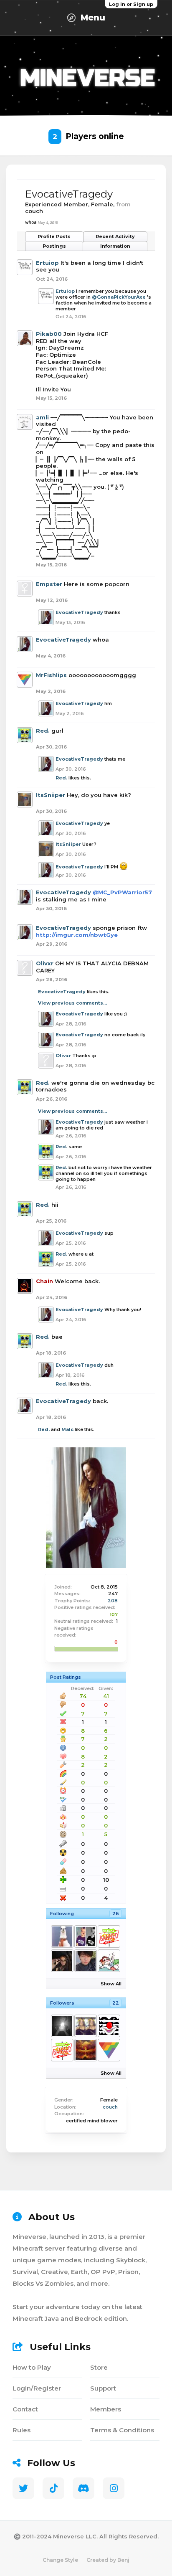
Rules (21, 2430)
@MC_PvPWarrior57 (122, 892)
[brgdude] (62, 1936)
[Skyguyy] (62, 2026)
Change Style (60, 2560)
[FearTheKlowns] (109, 2026)
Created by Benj (108, 2560)
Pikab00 (49, 334)
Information (115, 246)
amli (42, 417)
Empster (49, 584)
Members (106, 2409)
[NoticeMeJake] (109, 1936)
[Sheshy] (62, 1961)
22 (116, 2003)
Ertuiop (47, 263)
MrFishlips (51, 675)
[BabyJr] (85, 2050)
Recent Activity (115, 236)
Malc (67, 1429)
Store (99, 2367)
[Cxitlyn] (85, 1936)
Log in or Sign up (131, 4)
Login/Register (37, 2388)
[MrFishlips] (109, 2050)
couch (110, 2107)
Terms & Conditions (122, 2430)
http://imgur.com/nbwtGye (77, 935)
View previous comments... (72, 1003)
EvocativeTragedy (79, 612)
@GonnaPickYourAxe (119, 297)
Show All (111, 1984)
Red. (43, 731)
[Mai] (85, 1961)
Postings (54, 246)
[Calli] (109, 1961)
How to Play (32, 2367)
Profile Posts (54, 236)
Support (103, 2388)
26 (116, 1914)
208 (113, 1601)
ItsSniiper (51, 795)
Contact (25, 2409)
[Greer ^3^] (85, 2026)
